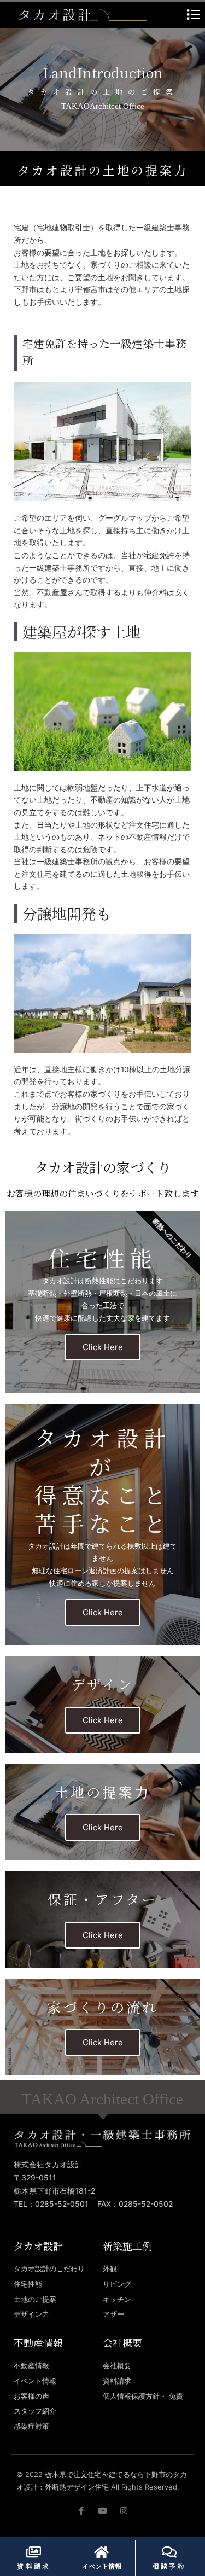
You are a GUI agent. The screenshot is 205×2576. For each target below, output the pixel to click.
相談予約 (169, 2566)
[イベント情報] (102, 2552)
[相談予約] (169, 2552)
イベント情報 (102, 2566)
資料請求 (34, 2566)
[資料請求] (34, 2552)
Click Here (103, 1347)
